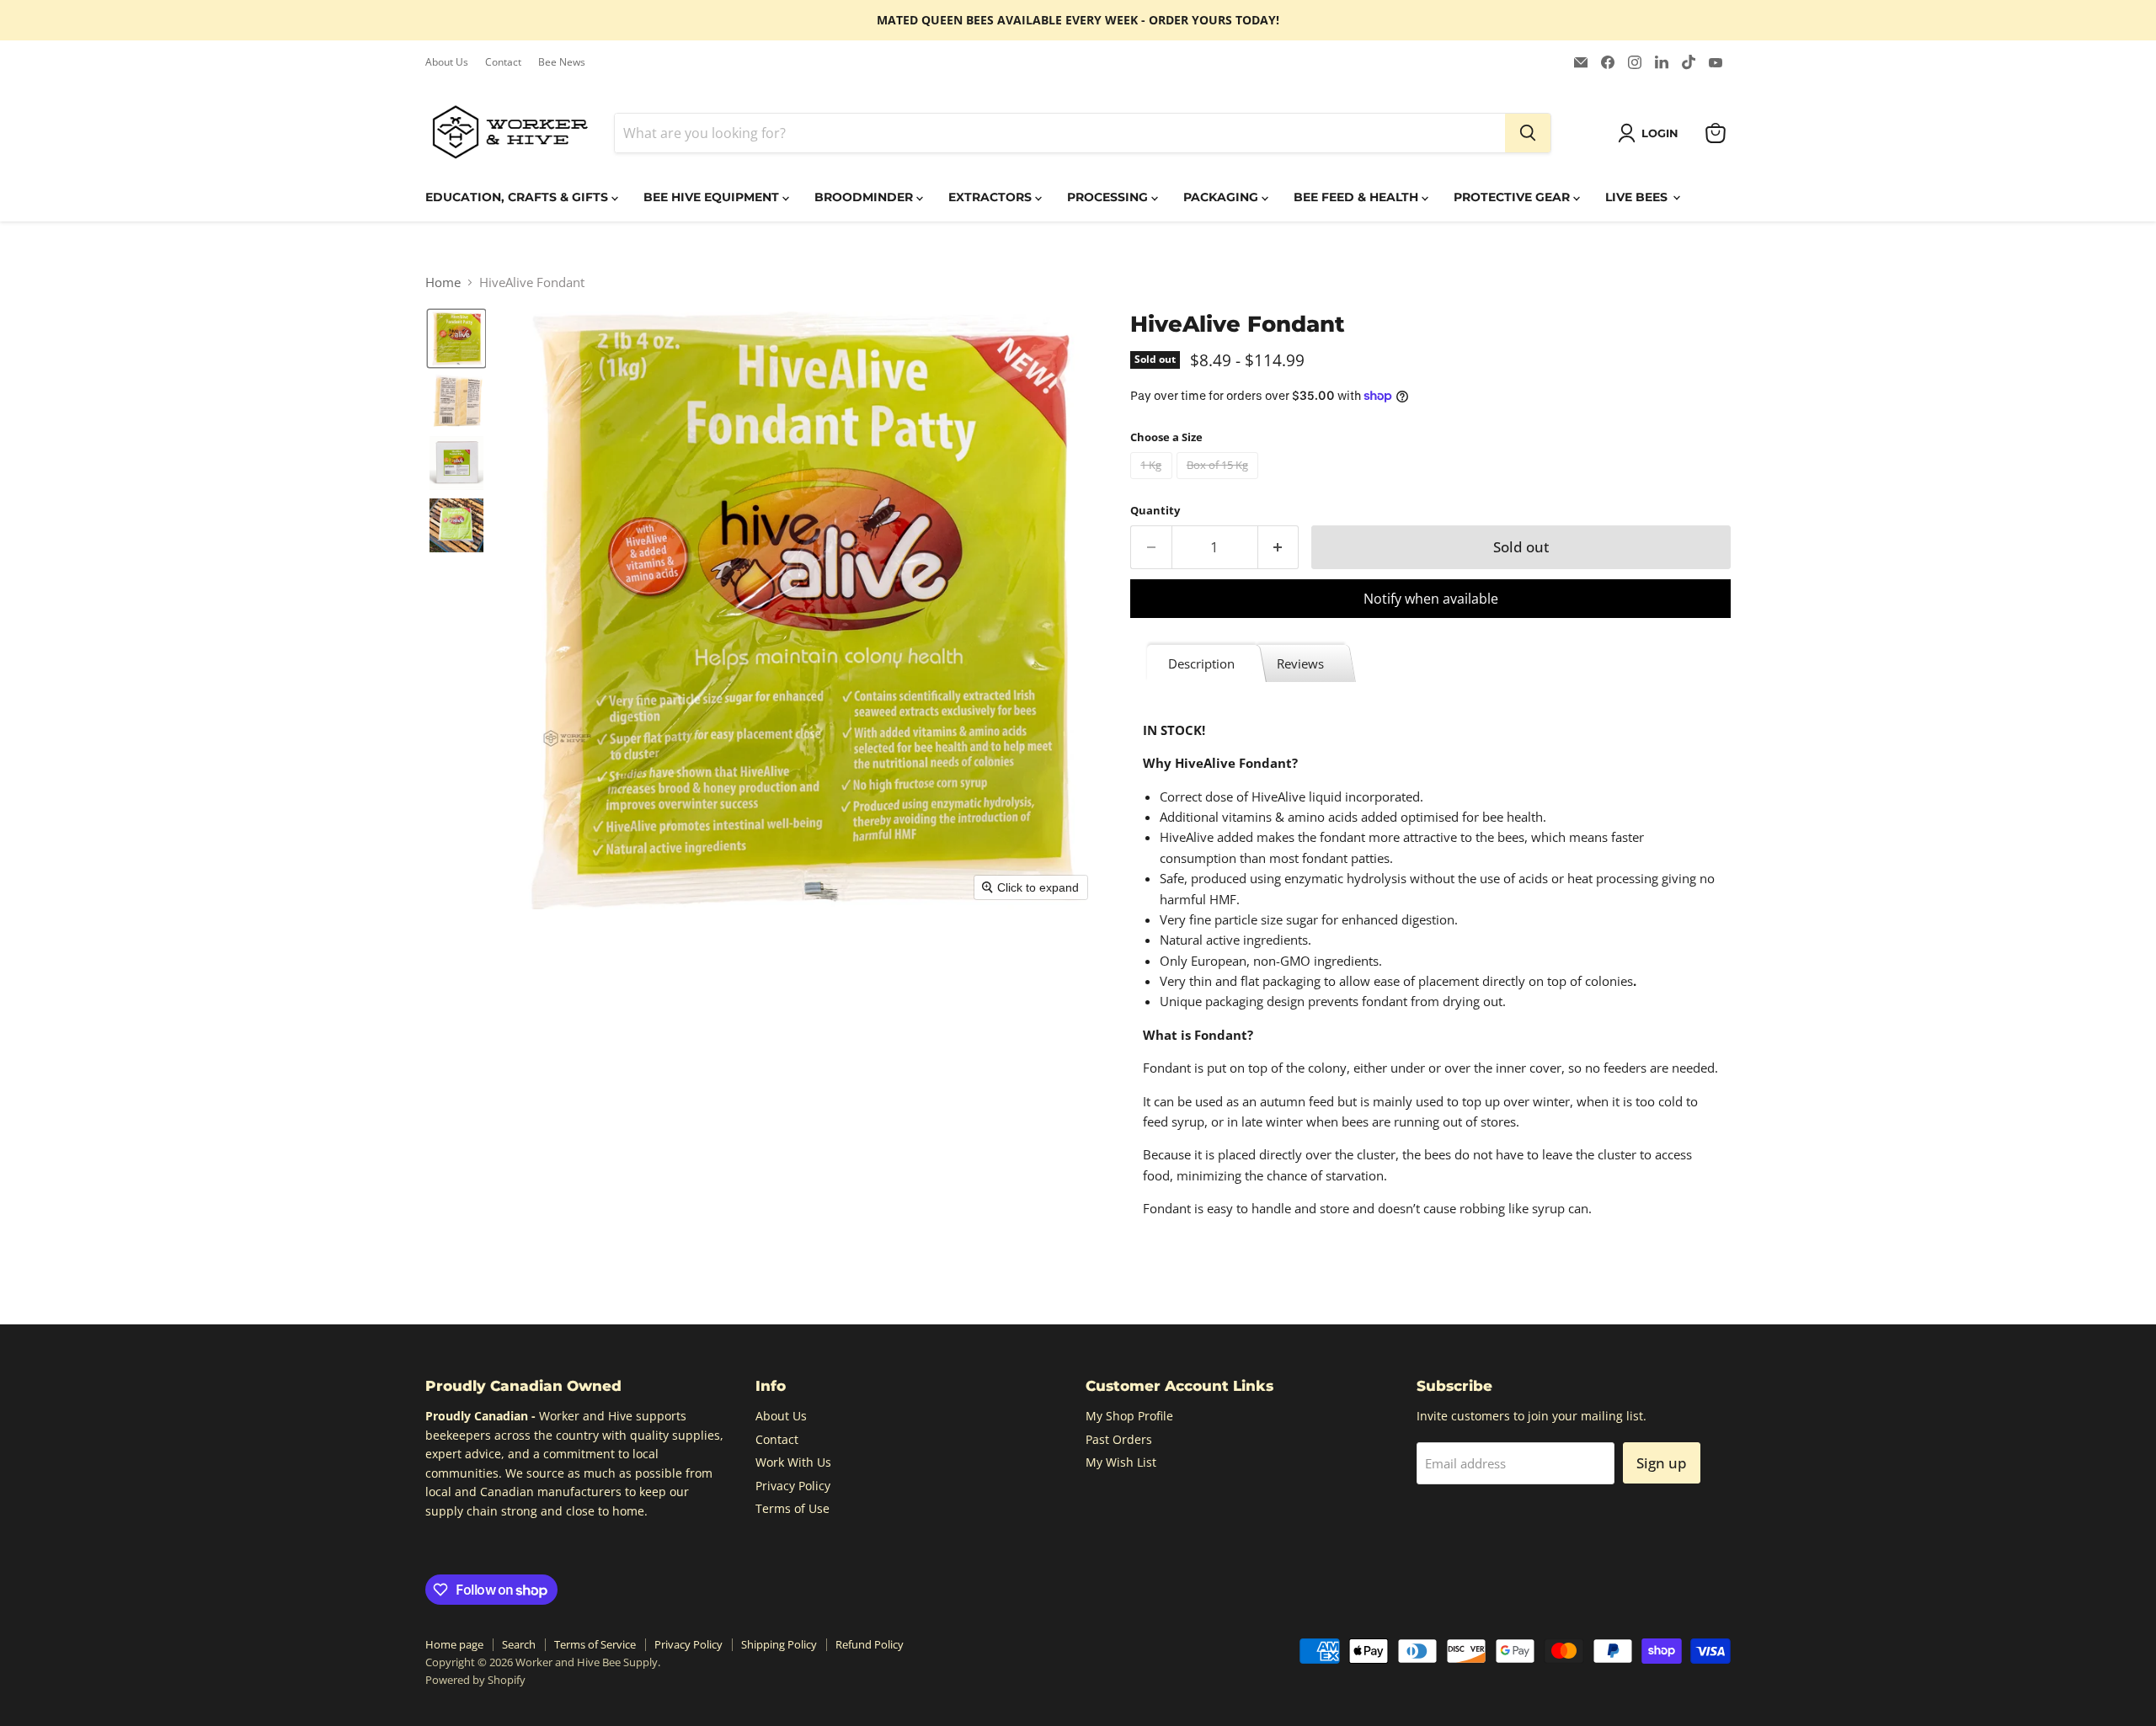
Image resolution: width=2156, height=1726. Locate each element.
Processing (1109, 197)
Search (519, 1644)
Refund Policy (870, 1644)
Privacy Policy (793, 1486)
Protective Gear (1513, 197)
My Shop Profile (1129, 1416)
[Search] (1528, 133)
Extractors (992, 197)
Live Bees (1638, 197)
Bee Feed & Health (1358, 197)
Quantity (1155, 511)
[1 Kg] (1153, 482)
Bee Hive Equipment (713, 197)
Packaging (1222, 197)
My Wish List (1121, 1462)
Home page (454, 1644)
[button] (1651, 133)
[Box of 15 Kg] (1220, 482)
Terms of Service (595, 1644)
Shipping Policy (779, 1644)
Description (1201, 663)
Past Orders (1119, 1439)
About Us (447, 62)
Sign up (1662, 1463)
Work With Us (793, 1462)
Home (443, 282)
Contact (503, 62)
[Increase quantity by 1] (1279, 547)
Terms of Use (792, 1508)
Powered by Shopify (475, 1680)
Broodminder (865, 197)
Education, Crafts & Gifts (518, 197)
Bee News (562, 62)
